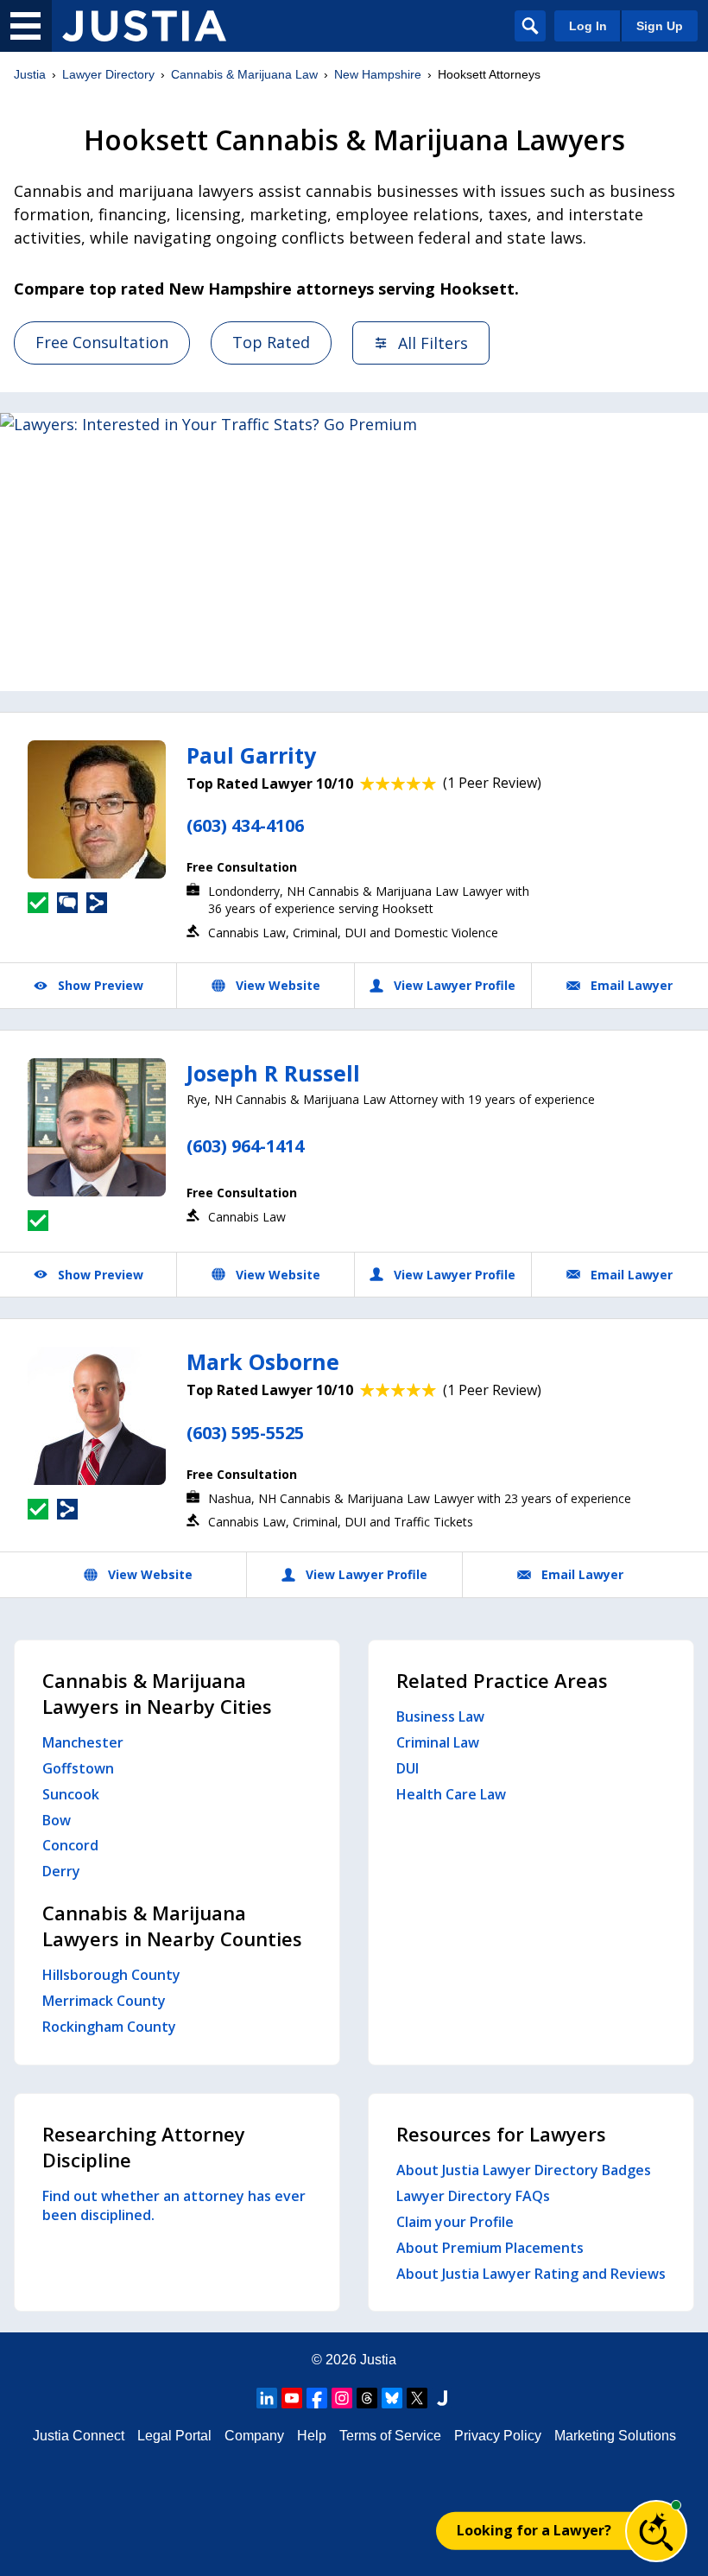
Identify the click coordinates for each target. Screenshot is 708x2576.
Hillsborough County (111, 1975)
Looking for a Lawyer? (534, 2530)
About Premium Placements (490, 2248)
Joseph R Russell (273, 1073)
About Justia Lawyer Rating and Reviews (531, 2274)
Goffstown (78, 1768)
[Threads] (367, 2398)
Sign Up (660, 26)
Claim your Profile (455, 2222)
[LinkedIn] (267, 2398)
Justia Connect (79, 2436)
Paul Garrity (251, 755)
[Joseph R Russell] (97, 1127)
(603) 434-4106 (245, 825)
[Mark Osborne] (97, 1416)
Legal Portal (174, 2436)
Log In (588, 26)
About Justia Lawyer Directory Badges (524, 2170)
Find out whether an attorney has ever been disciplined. (174, 2205)
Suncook (71, 1794)
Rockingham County (109, 2027)
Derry (61, 1871)
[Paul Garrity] (97, 809)
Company (254, 2436)
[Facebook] (317, 2398)
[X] (417, 2398)
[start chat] (656, 2531)
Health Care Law (451, 1794)
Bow (57, 1820)
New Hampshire (378, 74)
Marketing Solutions (615, 2436)
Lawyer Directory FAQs (473, 2196)
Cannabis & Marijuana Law (244, 74)
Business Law (440, 1716)
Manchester (83, 1742)
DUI (408, 1768)
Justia (30, 74)
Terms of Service (390, 2436)
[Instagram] (342, 2398)
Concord (70, 1845)
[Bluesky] (392, 2398)
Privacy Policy (498, 2436)
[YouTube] (292, 2398)
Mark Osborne (263, 1361)
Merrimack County (104, 2001)
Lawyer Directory (108, 74)
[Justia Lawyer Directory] (144, 26)
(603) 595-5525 (245, 1433)
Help (312, 2436)
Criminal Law (438, 1742)
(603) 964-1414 (245, 1146)
